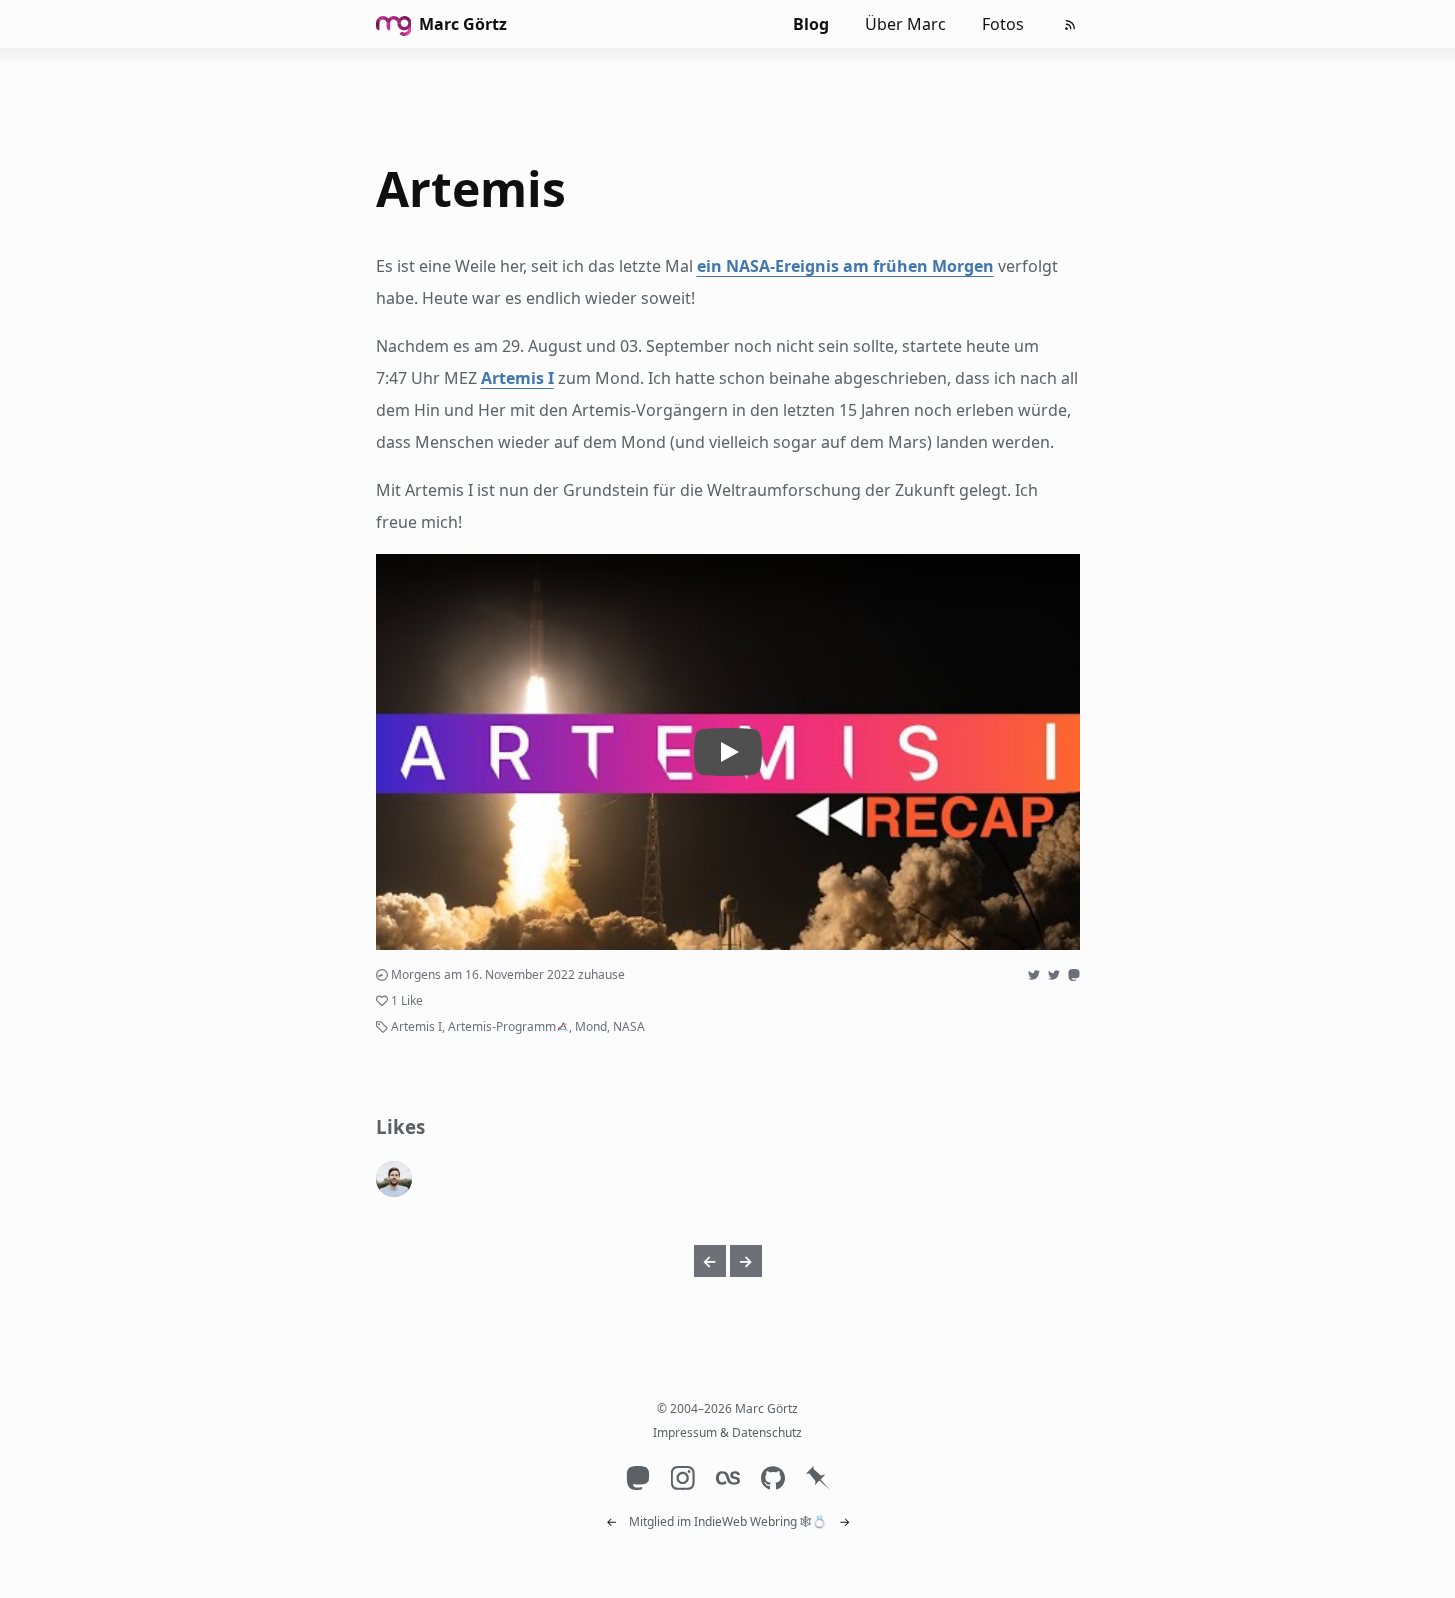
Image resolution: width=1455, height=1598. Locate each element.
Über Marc (905, 24)
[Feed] (1070, 25)
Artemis (471, 188)
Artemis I (517, 378)
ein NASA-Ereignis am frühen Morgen (845, 266)
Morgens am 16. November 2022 (483, 974)
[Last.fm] (727, 1477)
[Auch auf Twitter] (1034, 974)
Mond (591, 1026)
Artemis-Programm (502, 1026)
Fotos (1003, 24)
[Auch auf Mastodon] (1074, 974)
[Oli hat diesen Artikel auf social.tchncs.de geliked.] (394, 1179)
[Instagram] (682, 1477)
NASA (629, 1026)
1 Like (407, 1000)
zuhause (601, 974)
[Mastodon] (637, 1477)
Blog (811, 24)
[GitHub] (772, 1477)
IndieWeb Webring (745, 1521)
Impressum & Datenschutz (727, 1432)
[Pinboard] (817, 1477)
